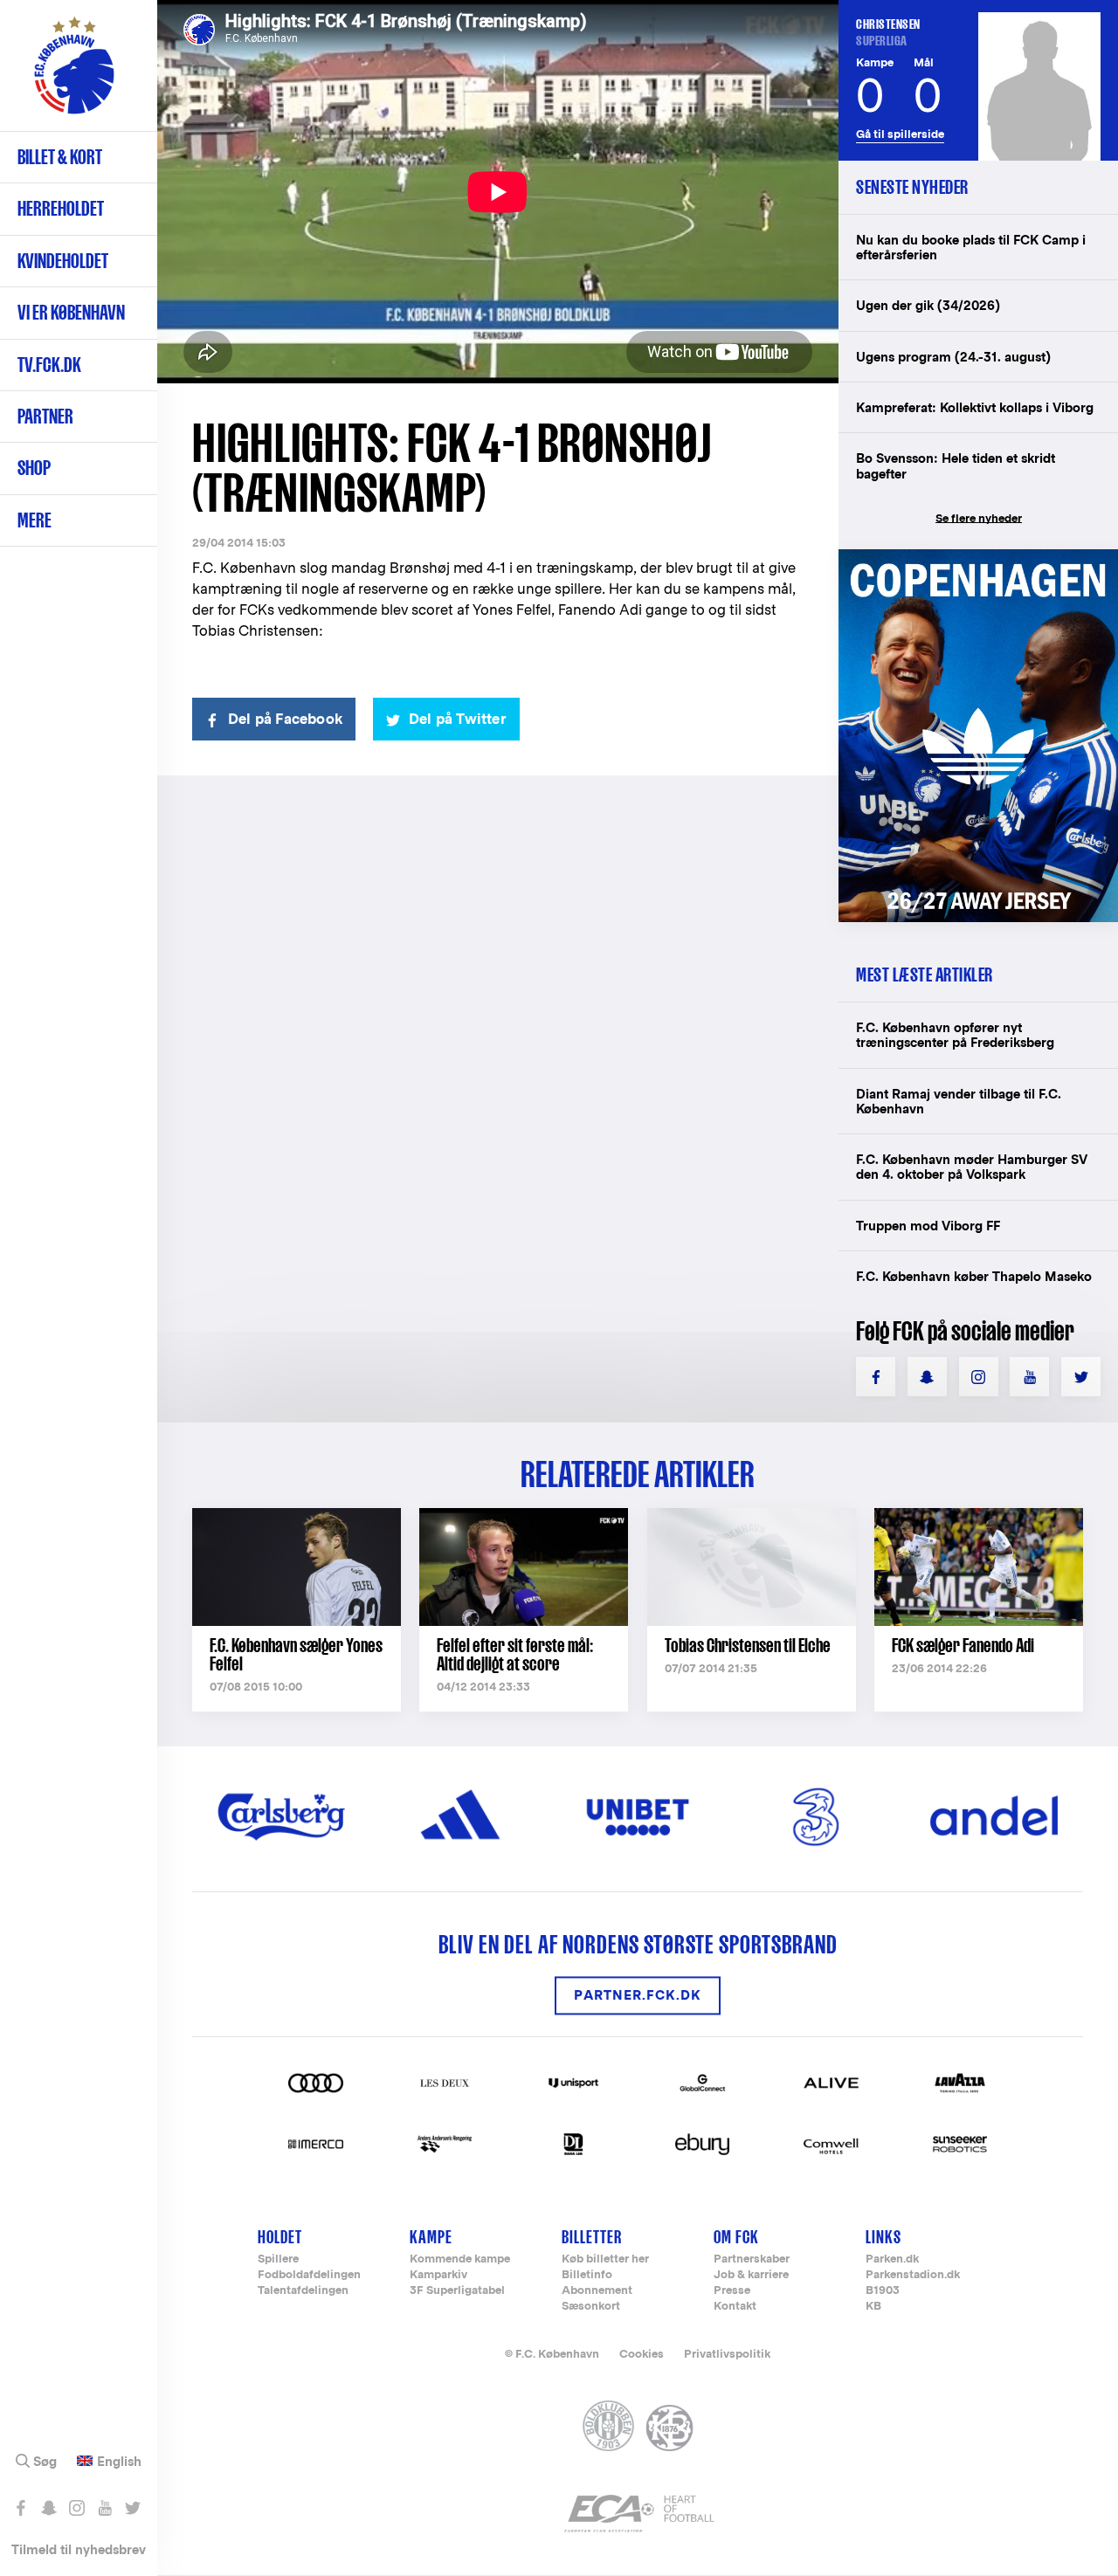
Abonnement (597, 2291)
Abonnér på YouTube (104, 2508)
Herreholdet (61, 208)
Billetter (592, 2237)
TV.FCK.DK (49, 365)
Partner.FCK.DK (638, 1996)
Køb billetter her (605, 2259)
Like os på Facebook (21, 2508)
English (119, 2462)
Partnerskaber (752, 2259)
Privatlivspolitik (727, 2354)
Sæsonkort (591, 2307)
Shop (34, 468)
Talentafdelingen (303, 2291)
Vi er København (71, 312)
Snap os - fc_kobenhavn (48, 2508)
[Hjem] (74, 74)
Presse (732, 2291)
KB (873, 2307)
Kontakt (735, 2307)
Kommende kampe (460, 2259)
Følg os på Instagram (76, 2508)
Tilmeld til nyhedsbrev (79, 2549)
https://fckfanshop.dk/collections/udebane (978, 558)
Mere (35, 520)
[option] (498, 192)
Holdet (280, 2237)
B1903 (883, 2291)
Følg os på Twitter (132, 2508)
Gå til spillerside (900, 134)
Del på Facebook (285, 719)
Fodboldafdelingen (309, 2275)
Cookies (642, 2354)
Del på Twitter (458, 719)
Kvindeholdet (63, 261)
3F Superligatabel (457, 2291)
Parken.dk (892, 2259)
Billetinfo (587, 2275)
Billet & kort (60, 157)
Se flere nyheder (979, 518)
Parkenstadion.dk (913, 2275)
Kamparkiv (438, 2275)
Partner (45, 416)
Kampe (431, 2237)
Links (883, 2237)
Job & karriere (751, 2275)
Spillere (278, 2259)
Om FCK (736, 2237)
